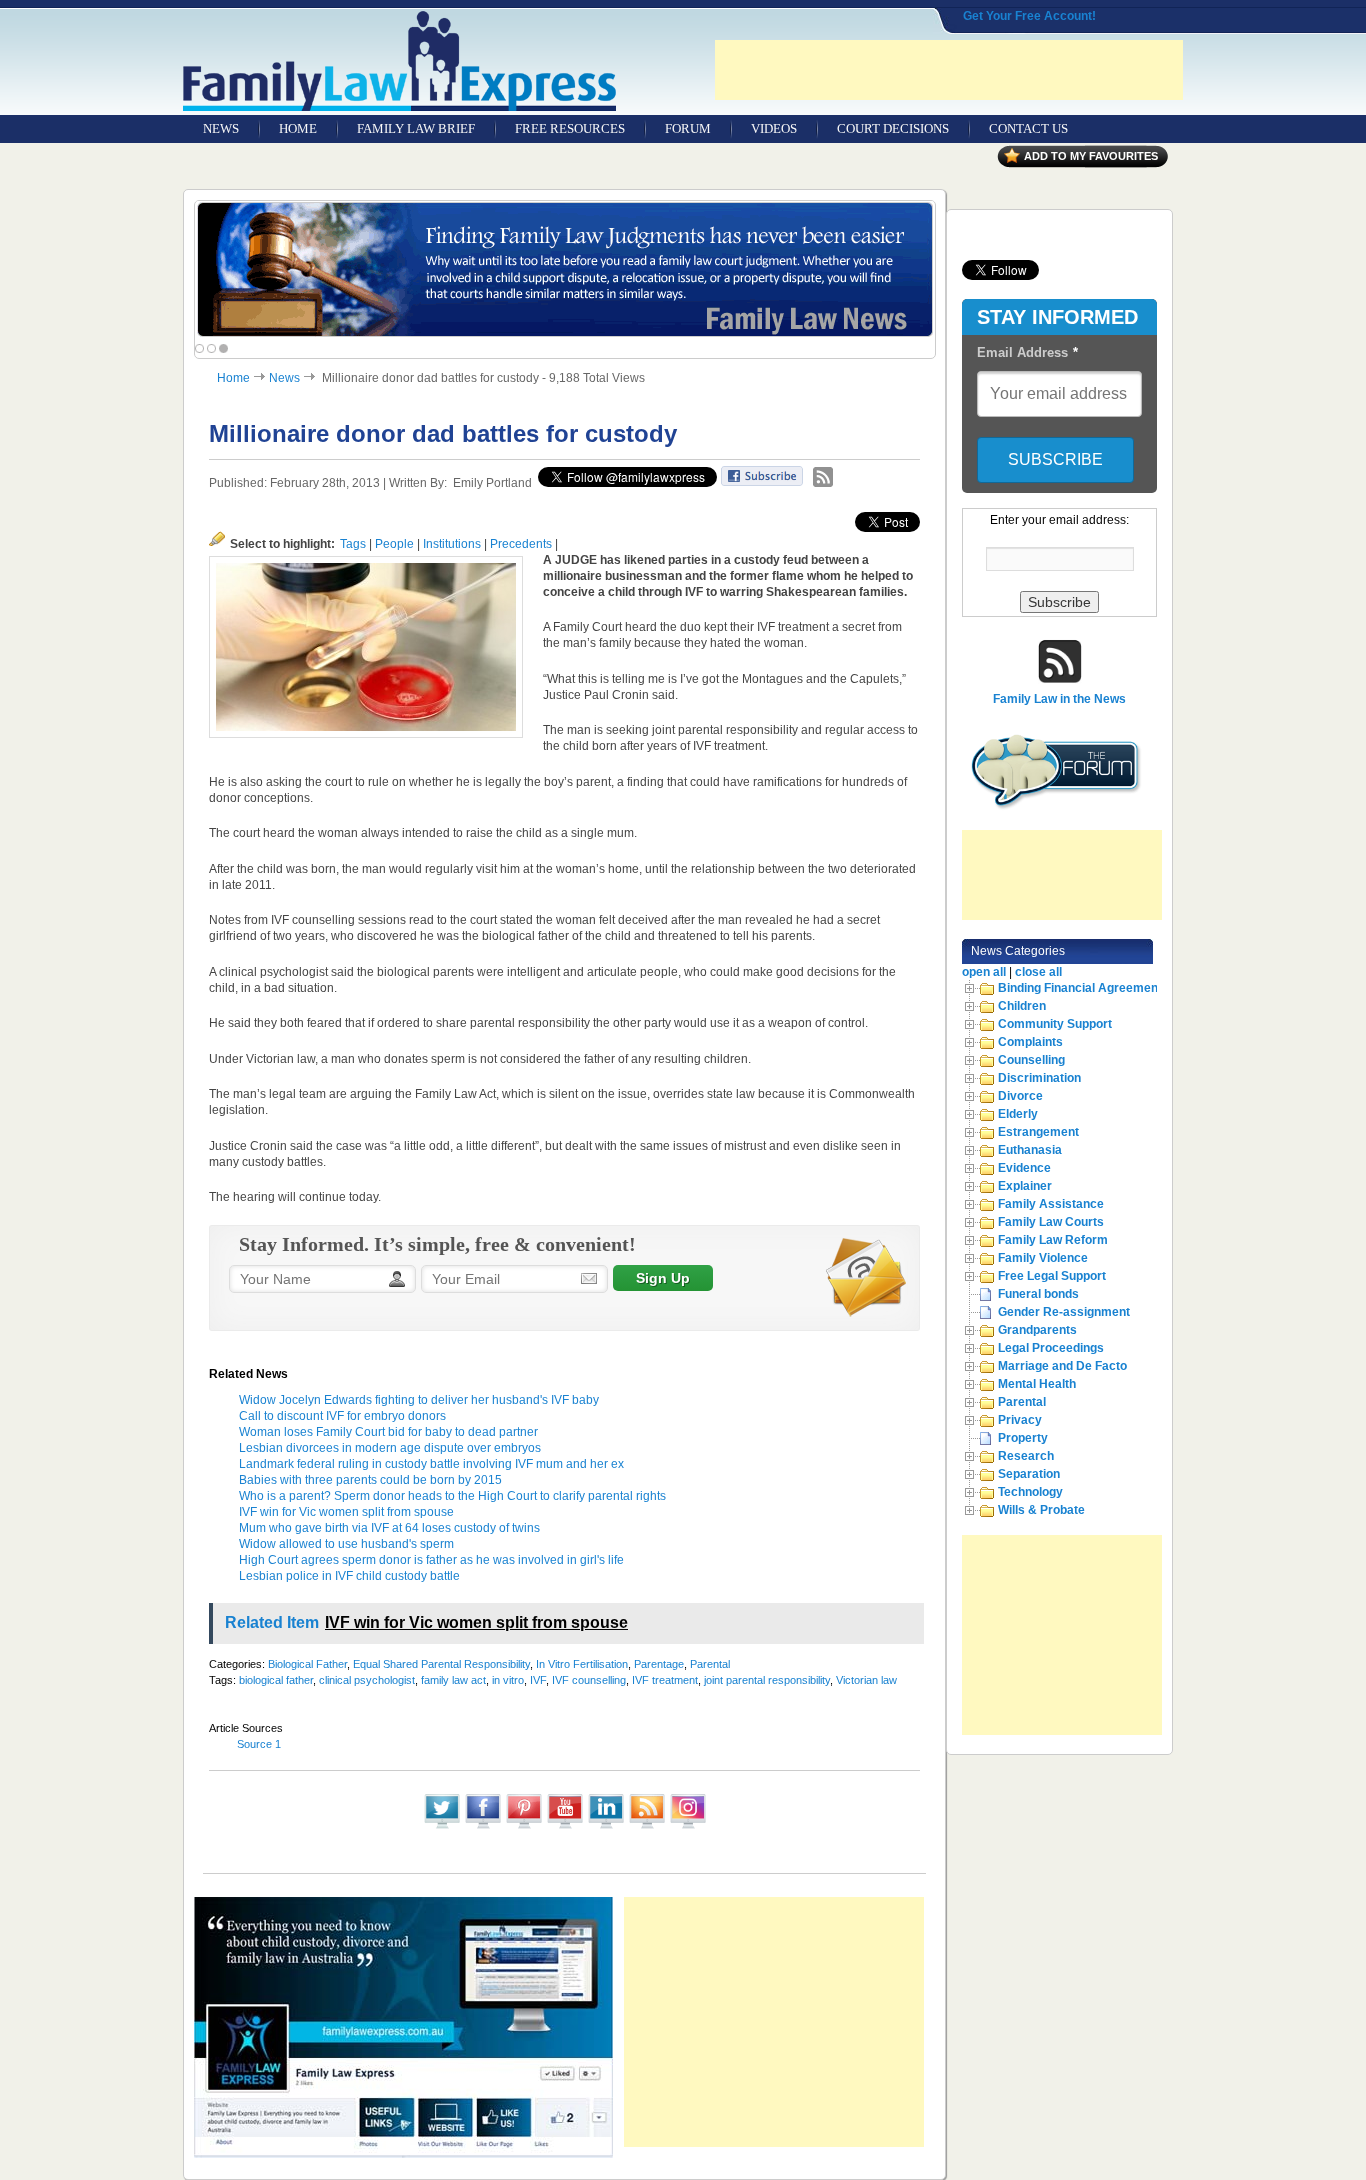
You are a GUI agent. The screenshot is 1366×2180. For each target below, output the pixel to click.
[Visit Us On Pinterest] (523, 1827)
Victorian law (866, 1680)
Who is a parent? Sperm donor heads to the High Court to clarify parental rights (452, 1496)
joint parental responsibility (767, 1680)
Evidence (1024, 1168)
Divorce (1020, 1096)
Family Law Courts (1051, 1222)
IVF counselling (589, 1680)
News (284, 378)
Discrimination (1039, 1078)
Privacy (1020, 1420)
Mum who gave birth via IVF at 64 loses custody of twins (389, 1528)
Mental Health (1037, 1384)
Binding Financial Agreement (1080, 988)
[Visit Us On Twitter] (441, 1827)
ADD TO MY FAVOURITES (1091, 156)
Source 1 (259, 1744)
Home (233, 378)
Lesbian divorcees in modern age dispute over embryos (390, 1448)
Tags (353, 544)
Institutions (452, 544)
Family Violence (1043, 1258)
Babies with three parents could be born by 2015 (370, 1480)
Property (1023, 1438)
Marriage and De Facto (1062, 1366)
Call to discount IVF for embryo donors (342, 1416)
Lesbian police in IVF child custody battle (349, 1576)
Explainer (1025, 1186)
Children (1022, 1006)
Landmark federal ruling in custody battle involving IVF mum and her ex (431, 1464)
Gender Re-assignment (1064, 1312)
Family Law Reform (1053, 1240)
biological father (276, 1680)
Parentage (659, 1664)
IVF (538, 1680)
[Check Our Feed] (646, 1827)
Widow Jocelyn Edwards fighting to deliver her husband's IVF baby (419, 1400)
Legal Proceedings (1051, 1348)
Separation (1029, 1474)
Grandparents (1037, 1330)
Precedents (521, 544)
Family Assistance (1051, 1204)
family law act (453, 1680)
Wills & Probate (1041, 1510)
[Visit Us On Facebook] (482, 1827)
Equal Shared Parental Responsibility (441, 1664)
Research (1026, 1456)
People (394, 544)
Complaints (1030, 1042)
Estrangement (1038, 1132)
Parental (710, 1664)
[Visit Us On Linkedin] (605, 1827)
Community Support (1055, 1024)
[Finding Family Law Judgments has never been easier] (565, 269)
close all (1038, 972)
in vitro (508, 1680)
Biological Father (307, 1664)
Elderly (1018, 1114)
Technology (1030, 1492)
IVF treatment (665, 1680)
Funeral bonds (1038, 1294)
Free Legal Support (1052, 1276)
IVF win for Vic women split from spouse (346, 1512)
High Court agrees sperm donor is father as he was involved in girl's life (431, 1560)
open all (984, 972)
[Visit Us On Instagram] (687, 1827)
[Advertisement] (949, 70)
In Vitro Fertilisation (582, 1664)
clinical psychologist (367, 1680)
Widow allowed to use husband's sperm (346, 1544)
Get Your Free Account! (1029, 16)
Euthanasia (1030, 1150)
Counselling (1031, 1060)
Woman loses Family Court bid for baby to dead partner (388, 1432)
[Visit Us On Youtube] (564, 1827)
